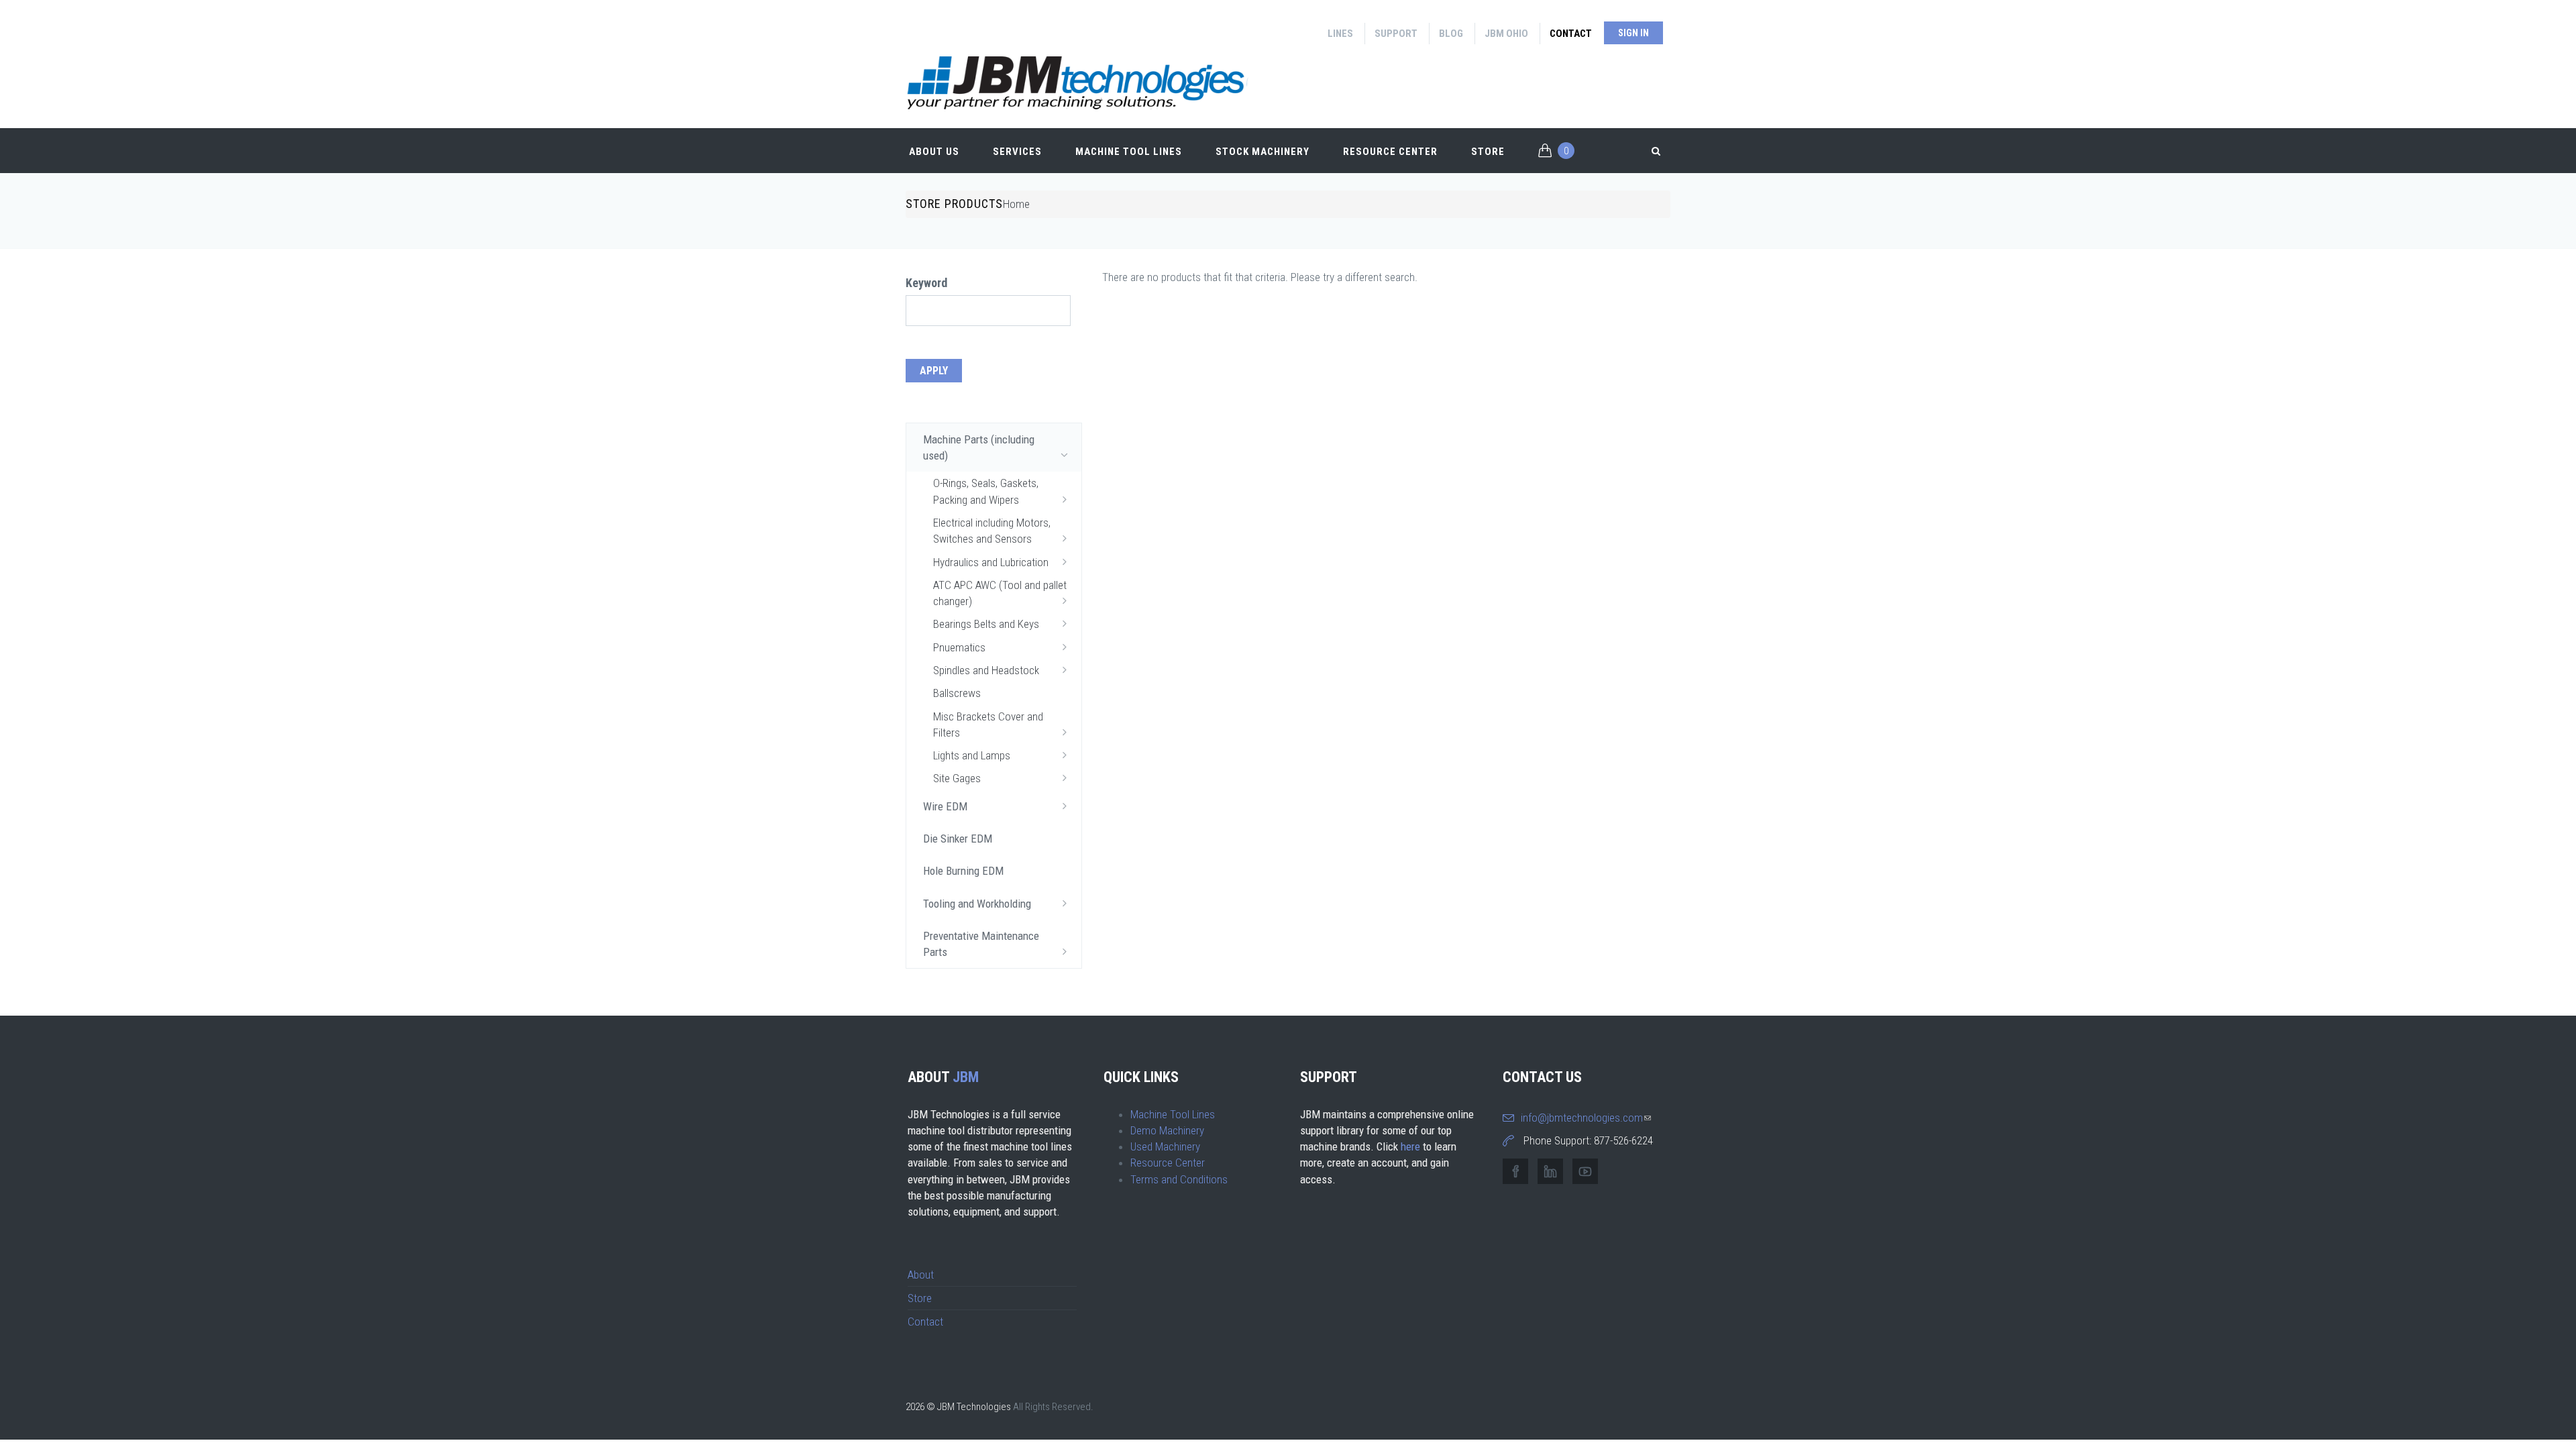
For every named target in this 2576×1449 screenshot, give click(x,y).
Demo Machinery (1167, 1130)
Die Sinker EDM (958, 839)
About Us (934, 152)
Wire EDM (945, 806)
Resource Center (1390, 152)
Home (1016, 204)
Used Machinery (1165, 1146)
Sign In (1633, 33)
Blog (1451, 34)
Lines (1340, 34)
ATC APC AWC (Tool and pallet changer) (1000, 593)
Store (1488, 152)
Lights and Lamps (972, 755)
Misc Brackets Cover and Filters (988, 724)
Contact (1571, 34)
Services (1017, 152)
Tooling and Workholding (977, 904)
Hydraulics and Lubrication (991, 562)
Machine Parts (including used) (979, 447)
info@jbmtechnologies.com (1586, 1118)
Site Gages (957, 778)
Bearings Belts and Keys (986, 624)
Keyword (926, 283)
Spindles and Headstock (986, 670)
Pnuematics (959, 647)
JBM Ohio (1506, 34)
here (1410, 1146)
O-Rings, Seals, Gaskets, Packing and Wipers (986, 491)
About (921, 1275)
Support (1396, 34)
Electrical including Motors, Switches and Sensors (992, 531)
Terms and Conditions (1179, 1179)
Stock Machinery (1263, 152)
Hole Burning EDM (963, 871)
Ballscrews (957, 693)
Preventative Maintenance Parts (981, 944)
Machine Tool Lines (1129, 152)
